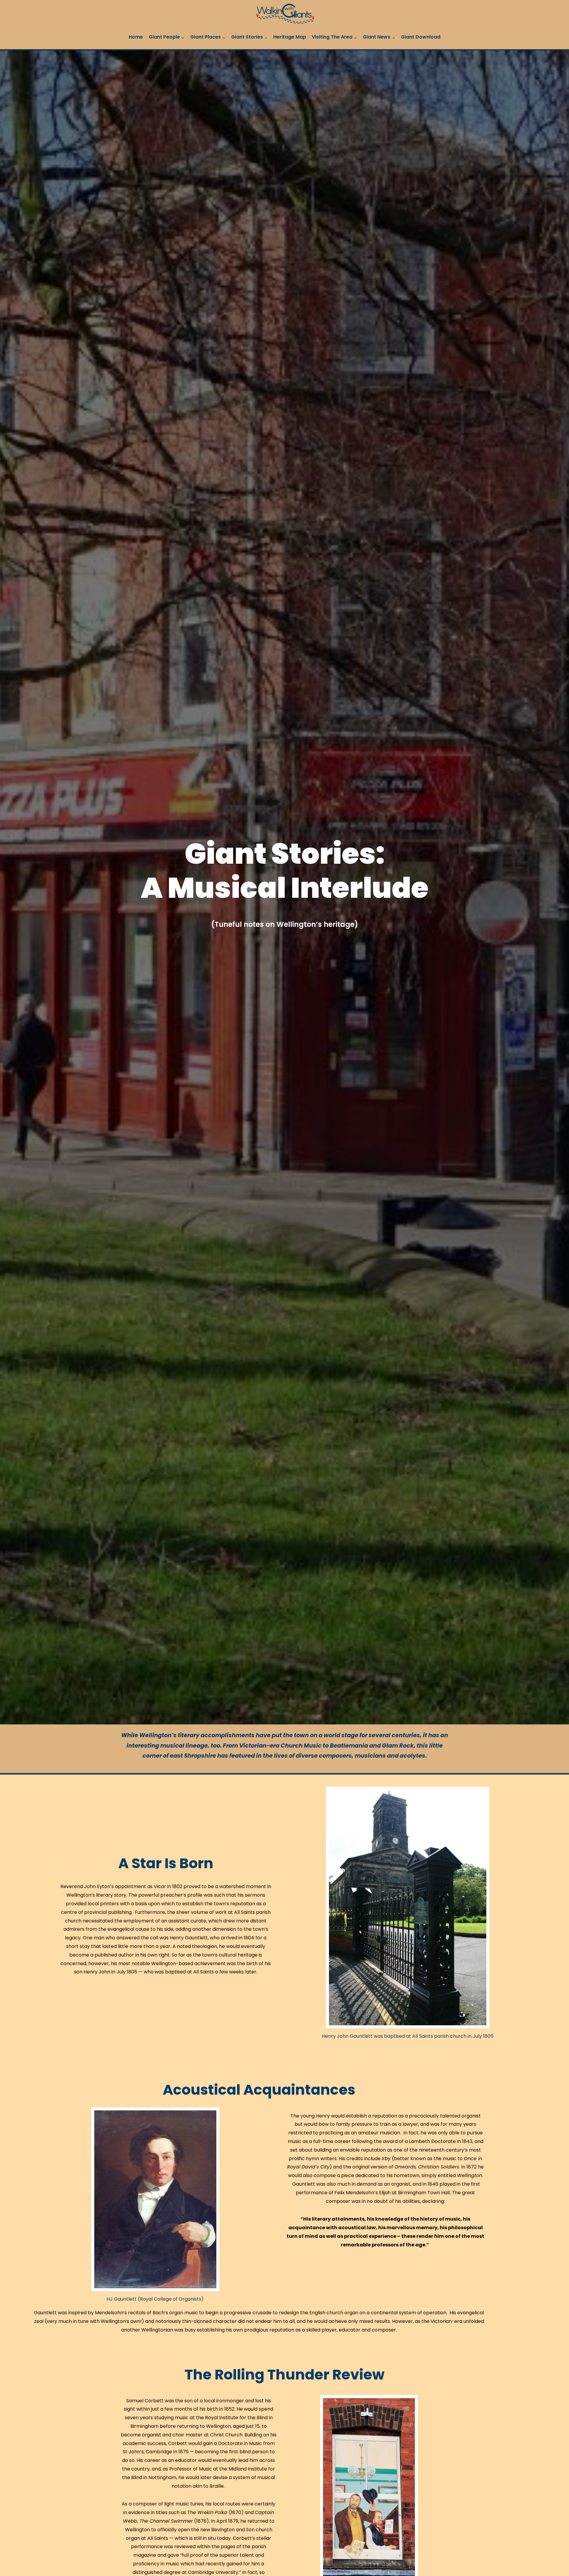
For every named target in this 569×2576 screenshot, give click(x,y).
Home (136, 37)
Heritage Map (290, 37)
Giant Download (421, 37)
